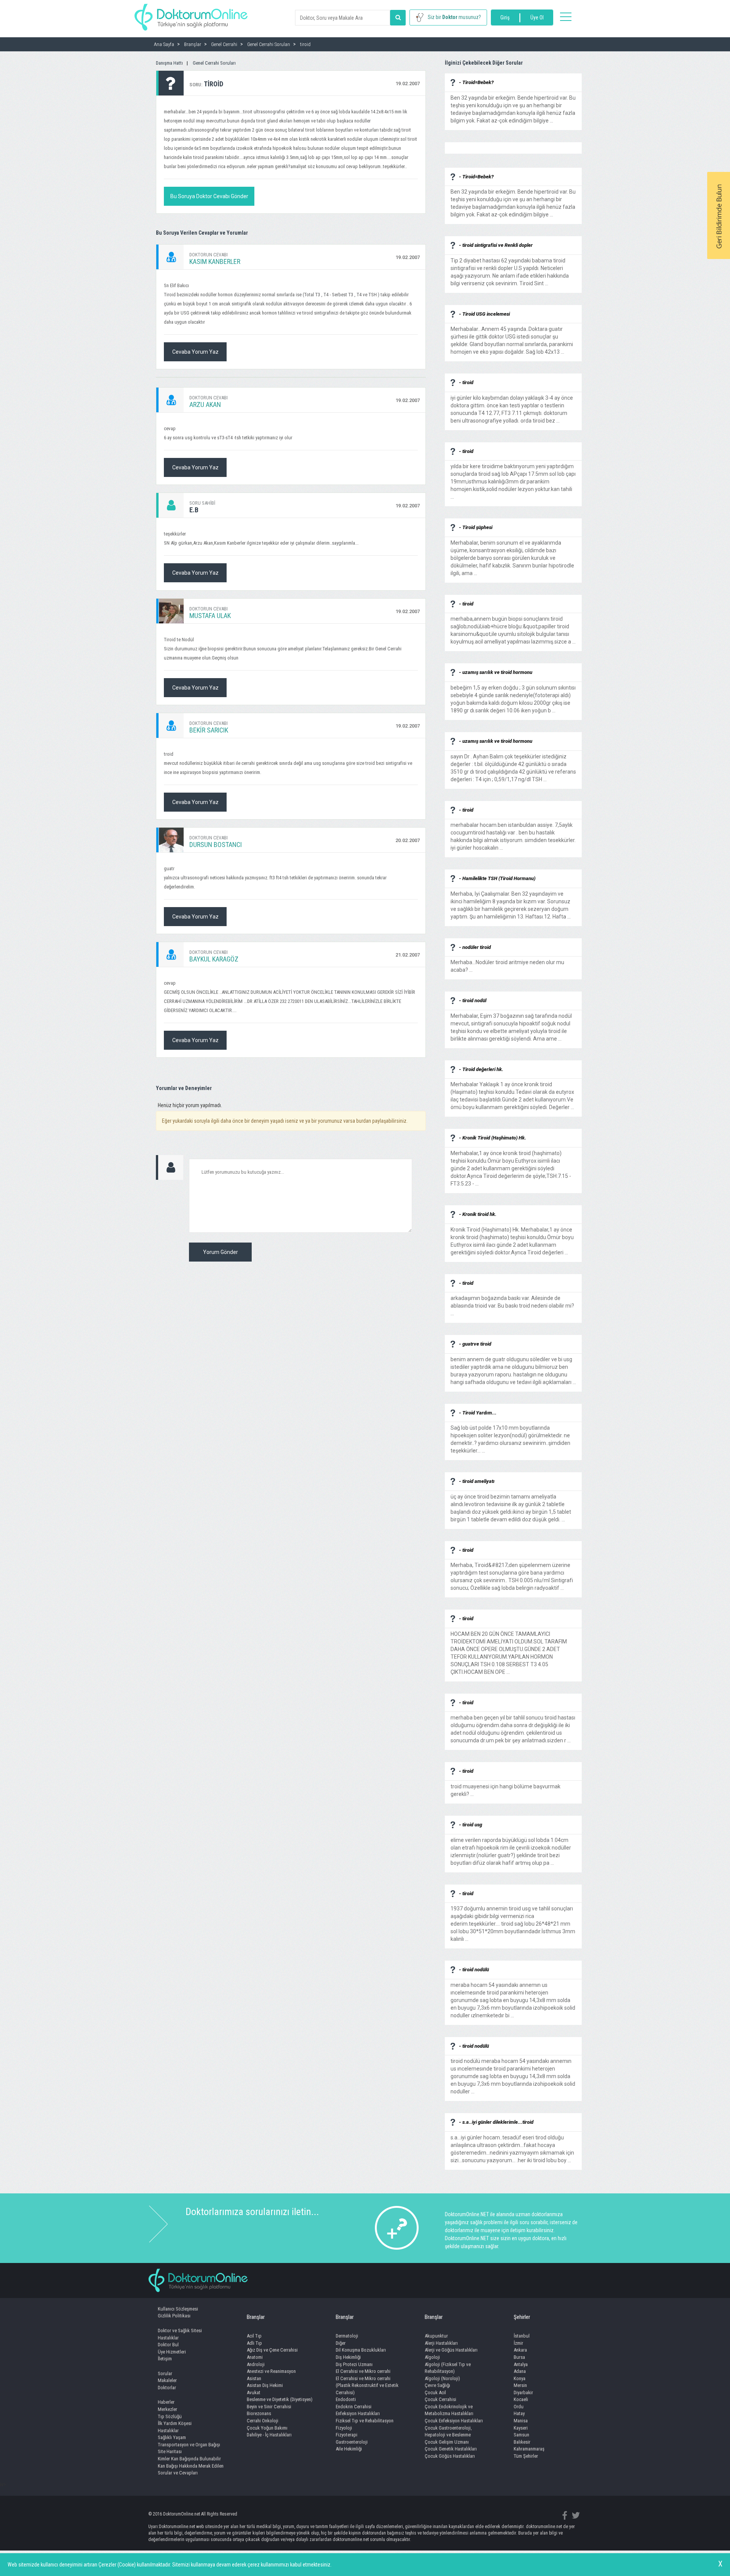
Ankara (520, 2350)
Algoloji (432, 2357)
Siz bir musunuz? (454, 17)
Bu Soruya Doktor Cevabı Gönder (209, 196)
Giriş (505, 17)
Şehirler (522, 2317)
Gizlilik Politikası (174, 2316)
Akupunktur (436, 2336)
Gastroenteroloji (352, 2442)
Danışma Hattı (169, 63)
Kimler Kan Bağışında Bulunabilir (189, 2459)
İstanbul (522, 2336)
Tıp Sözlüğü (170, 2416)
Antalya (521, 2364)
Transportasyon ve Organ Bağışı (189, 2445)
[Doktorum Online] (191, 13)
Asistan (254, 2378)
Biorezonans (259, 2413)
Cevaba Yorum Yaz (195, 352)
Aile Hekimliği (349, 2449)
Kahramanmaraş (529, 2449)
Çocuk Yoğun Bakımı (267, 2428)
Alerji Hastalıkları (441, 2343)
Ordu (519, 2407)
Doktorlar (167, 2388)
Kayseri (521, 2428)
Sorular (165, 2373)
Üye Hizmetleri (172, 2352)
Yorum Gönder (221, 1252)
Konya (520, 2378)
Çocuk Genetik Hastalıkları (451, 2449)
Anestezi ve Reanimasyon (271, 2371)
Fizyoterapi (347, 2435)
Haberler (166, 2402)
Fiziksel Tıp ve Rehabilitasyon (365, 2421)
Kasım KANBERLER (215, 261)
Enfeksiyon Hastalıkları (358, 2413)
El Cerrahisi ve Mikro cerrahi (363, 2371)
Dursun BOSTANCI (216, 845)
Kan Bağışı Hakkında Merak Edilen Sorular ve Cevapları (191, 2470)
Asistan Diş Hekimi (265, 2385)
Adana (520, 2371)
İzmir (518, 2343)
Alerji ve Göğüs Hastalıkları (451, 2350)
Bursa (519, 2357)
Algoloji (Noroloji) (442, 2378)
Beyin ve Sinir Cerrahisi (269, 2407)
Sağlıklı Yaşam (172, 2437)
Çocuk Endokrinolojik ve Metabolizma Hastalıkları (449, 2410)
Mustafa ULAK (210, 616)
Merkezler (167, 2409)
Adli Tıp (254, 2343)
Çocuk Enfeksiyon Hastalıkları (454, 2421)
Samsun (521, 2435)
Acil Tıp (254, 2336)
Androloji (256, 2364)
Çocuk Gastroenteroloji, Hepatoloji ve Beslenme (448, 2431)
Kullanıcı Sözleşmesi (178, 2309)
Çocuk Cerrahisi (440, 2399)
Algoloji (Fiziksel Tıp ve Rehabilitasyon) (448, 2368)
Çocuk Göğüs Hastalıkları (450, 2456)
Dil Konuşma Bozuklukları (361, 2350)
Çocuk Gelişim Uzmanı (447, 2442)
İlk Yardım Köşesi (175, 2423)
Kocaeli (521, 2399)
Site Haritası (170, 2451)
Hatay (519, 2413)
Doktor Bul (168, 2345)
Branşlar (256, 2317)
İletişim (165, 2359)
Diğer (341, 2343)
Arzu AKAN (205, 404)
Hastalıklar (168, 2338)
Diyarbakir (523, 2392)
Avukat (254, 2392)
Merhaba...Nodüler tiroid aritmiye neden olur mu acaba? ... (507, 962)
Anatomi (255, 2357)
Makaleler (167, 2380)
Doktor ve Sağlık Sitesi (180, 2330)
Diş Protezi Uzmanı (354, 2364)
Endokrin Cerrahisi (354, 2407)
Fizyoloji (344, 2428)
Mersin (520, 2385)
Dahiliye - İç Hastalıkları (269, 2435)
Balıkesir (522, 2442)
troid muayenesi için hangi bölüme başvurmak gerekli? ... (505, 1786)
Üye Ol (537, 17)
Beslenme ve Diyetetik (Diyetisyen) (280, 2399)
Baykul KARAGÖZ (214, 959)
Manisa (521, 2421)
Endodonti (346, 2399)
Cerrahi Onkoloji (263, 2421)
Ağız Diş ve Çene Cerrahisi (272, 2350)
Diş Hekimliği (348, 2357)
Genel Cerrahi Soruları (214, 63)
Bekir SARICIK (209, 730)
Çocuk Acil (435, 2392)
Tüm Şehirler (526, 2456)
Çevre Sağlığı (437, 2385)
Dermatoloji (347, 2336)
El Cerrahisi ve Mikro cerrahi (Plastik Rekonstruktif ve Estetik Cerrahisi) (367, 2385)
